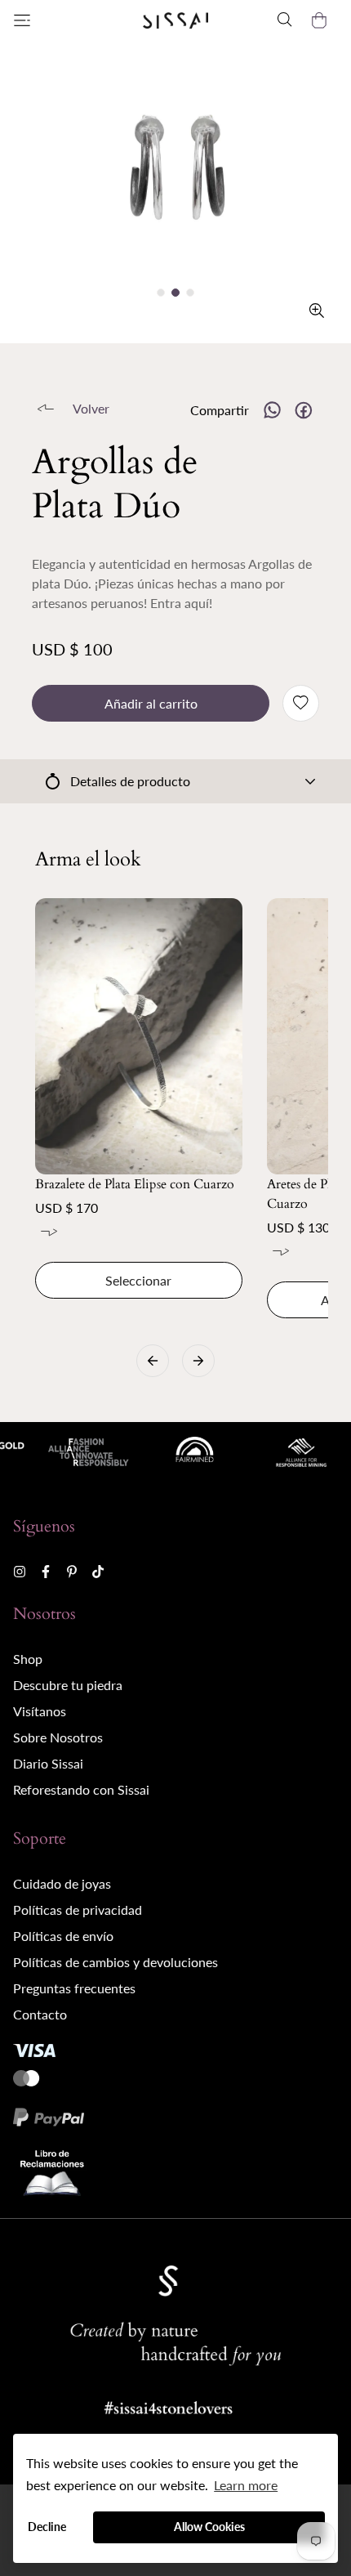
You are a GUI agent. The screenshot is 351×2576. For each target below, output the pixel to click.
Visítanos (40, 1711)
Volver (91, 408)
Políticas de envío (63, 1936)
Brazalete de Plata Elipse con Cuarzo (135, 1184)
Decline (47, 2527)
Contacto (40, 2014)
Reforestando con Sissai (81, 1789)
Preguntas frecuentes (74, 1988)
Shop (28, 1659)
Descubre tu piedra (68, 1685)
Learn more (246, 2485)
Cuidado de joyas (62, 1883)
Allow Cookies (209, 2527)
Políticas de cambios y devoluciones (116, 1962)
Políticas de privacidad (78, 1910)
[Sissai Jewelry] (175, 20)
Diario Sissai (48, 1763)
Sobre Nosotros (58, 1737)
